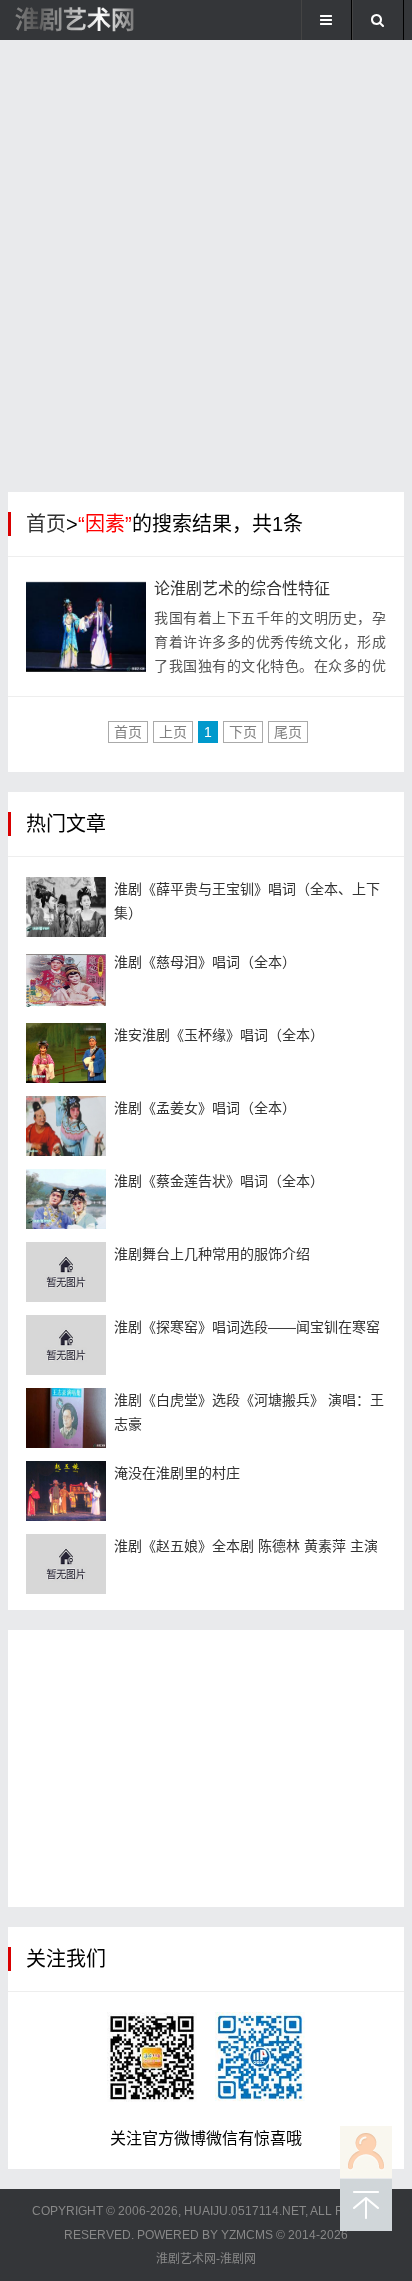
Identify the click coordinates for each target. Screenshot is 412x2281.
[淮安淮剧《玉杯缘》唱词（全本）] (66, 1053)
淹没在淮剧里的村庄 (177, 1473)
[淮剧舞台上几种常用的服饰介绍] (66, 1272)
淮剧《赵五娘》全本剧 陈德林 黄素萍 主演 (246, 1546)
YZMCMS (247, 2235)
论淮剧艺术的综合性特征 (242, 588)
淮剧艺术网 (75, 19)
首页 (46, 524)
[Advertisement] (206, 271)
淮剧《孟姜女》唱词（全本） (205, 1108)
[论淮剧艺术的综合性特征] (86, 627)
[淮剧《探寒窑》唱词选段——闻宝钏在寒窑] (66, 1345)
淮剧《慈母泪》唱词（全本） (205, 962)
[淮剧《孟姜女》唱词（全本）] (66, 1126)
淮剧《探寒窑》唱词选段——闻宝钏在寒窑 (247, 1327)
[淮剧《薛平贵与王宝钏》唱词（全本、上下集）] (66, 907)
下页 (243, 732)
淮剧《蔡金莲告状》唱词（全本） (219, 1181)
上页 (173, 732)
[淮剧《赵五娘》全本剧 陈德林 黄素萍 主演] (66, 1564)
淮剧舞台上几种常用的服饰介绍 (212, 1254)
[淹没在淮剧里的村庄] (66, 1491)
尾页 (288, 732)
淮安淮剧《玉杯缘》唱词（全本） (219, 1035)
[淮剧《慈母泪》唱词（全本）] (66, 980)
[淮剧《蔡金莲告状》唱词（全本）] (66, 1199)
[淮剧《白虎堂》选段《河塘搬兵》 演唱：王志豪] (66, 1418)
